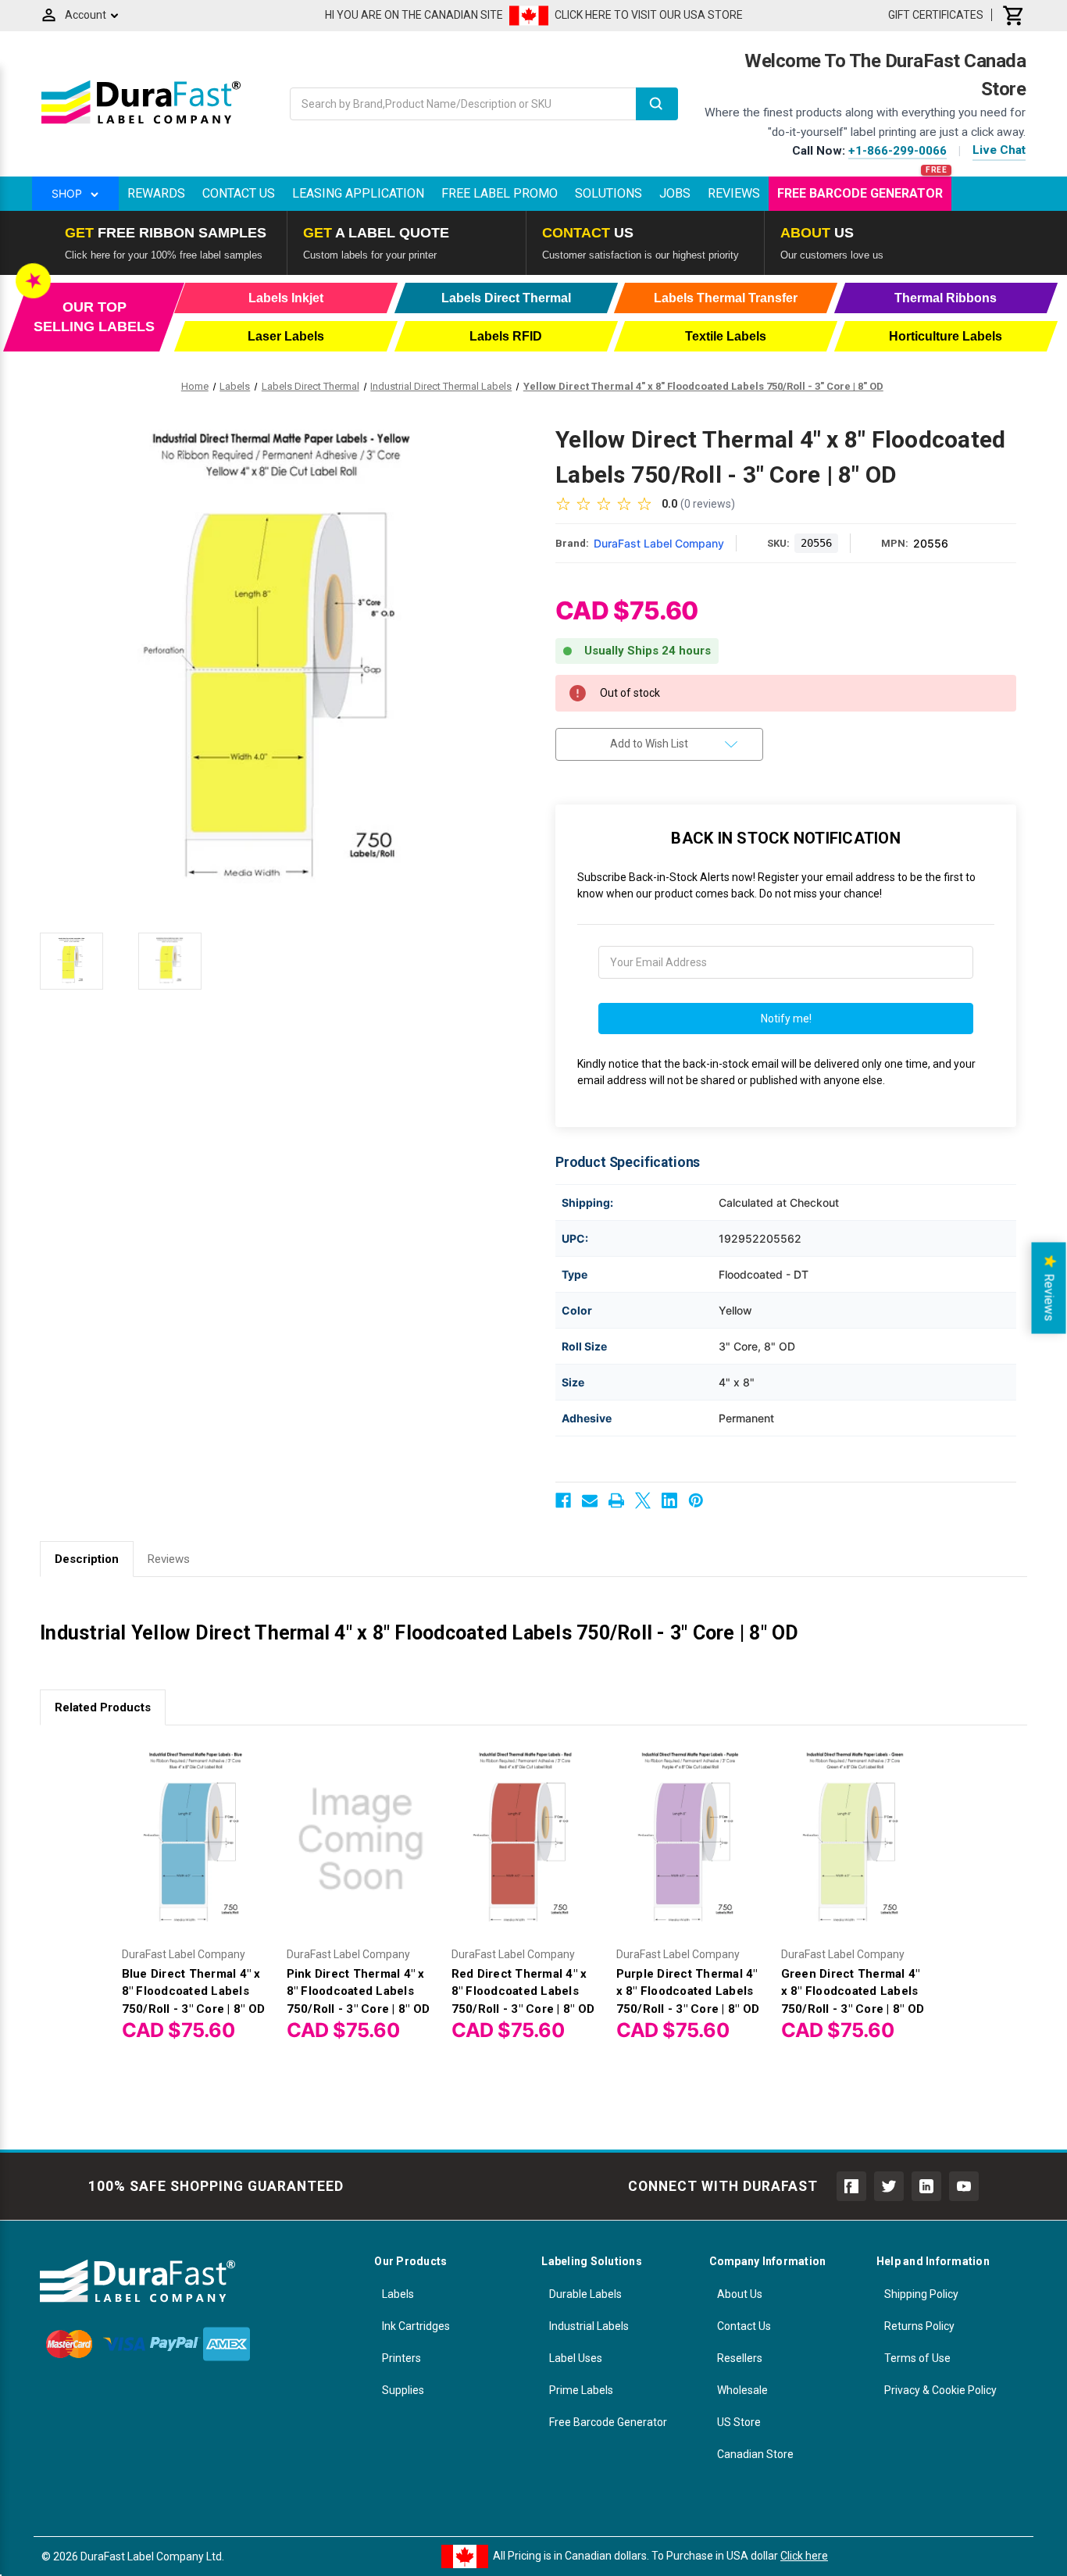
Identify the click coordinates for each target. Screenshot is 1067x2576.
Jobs (675, 193)
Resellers (740, 2358)
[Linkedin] (669, 1500)
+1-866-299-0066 (897, 151)
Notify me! (786, 1019)
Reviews (734, 193)
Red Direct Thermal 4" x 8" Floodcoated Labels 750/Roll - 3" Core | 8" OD (523, 1991)
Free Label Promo (500, 193)
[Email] (590, 1500)
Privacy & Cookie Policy (940, 2390)
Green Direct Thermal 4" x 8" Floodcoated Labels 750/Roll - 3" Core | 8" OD (853, 1991)
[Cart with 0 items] (1014, 15)
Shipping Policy (921, 2294)
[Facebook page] (851, 2186)
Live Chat (999, 150)
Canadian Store (755, 2454)
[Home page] (141, 123)
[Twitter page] (889, 2186)
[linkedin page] (926, 2186)
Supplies (403, 2390)
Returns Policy (919, 2326)
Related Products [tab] (103, 1707)
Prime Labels (581, 2390)
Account (86, 15)
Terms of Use (917, 2358)
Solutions (608, 193)
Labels (398, 2294)
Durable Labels (585, 2294)
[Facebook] (563, 1500)
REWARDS (156, 193)
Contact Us (239, 193)
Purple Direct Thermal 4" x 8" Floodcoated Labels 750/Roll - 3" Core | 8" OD (688, 1991)
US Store (739, 2422)
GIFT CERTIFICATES (936, 15)
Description (87, 1559)
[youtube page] (964, 2186)
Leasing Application (358, 193)
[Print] (616, 1500)
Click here (804, 2556)
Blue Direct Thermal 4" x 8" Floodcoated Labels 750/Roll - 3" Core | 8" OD (194, 1991)
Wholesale (742, 2390)
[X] (643, 1500)
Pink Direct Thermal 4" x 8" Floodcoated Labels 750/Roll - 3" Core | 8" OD (359, 1991)
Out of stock (196, 1853)
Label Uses (576, 2358)
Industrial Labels (589, 2326)
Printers (401, 2358)
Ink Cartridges (416, 2326)
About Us (740, 2294)
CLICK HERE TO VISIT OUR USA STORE (649, 15)
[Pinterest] (696, 1500)
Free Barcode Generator (860, 193)
